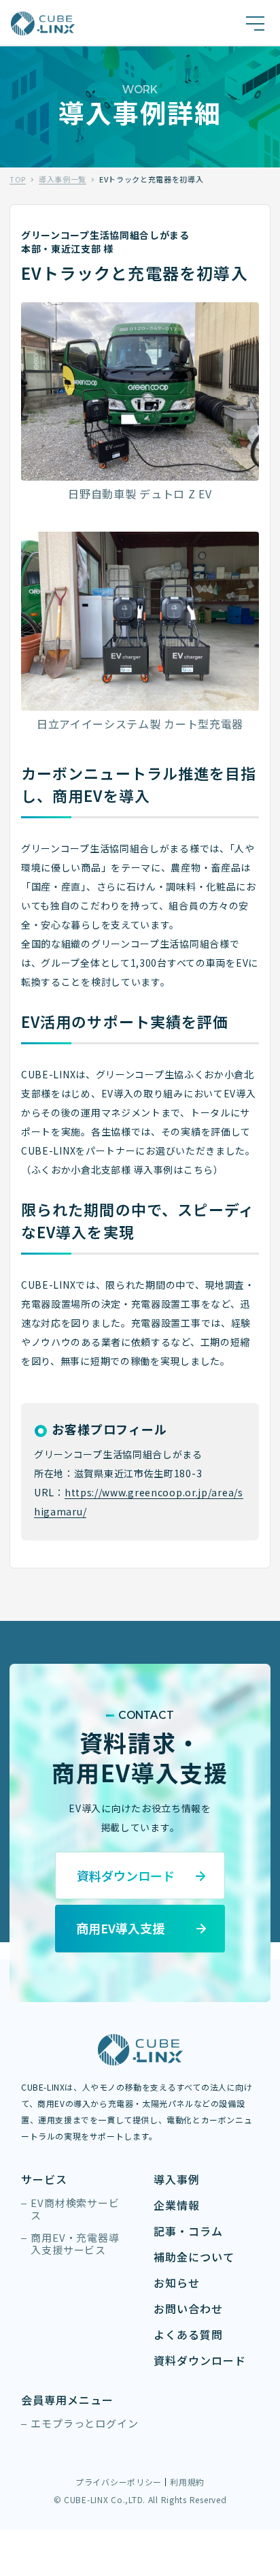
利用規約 (187, 2482)
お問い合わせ (188, 2309)
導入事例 (177, 2179)
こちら (198, 1170)
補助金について (194, 2257)
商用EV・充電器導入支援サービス (75, 2244)
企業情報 (177, 2205)
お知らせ (177, 2283)
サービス (44, 2179)
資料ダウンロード (200, 2361)
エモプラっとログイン (85, 2424)
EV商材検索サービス (75, 2209)
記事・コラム (188, 2231)
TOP (18, 179)
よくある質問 (188, 2335)
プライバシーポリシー (119, 2482)
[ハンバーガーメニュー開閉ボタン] (255, 23)
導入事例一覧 (63, 179)
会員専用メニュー (67, 2400)
